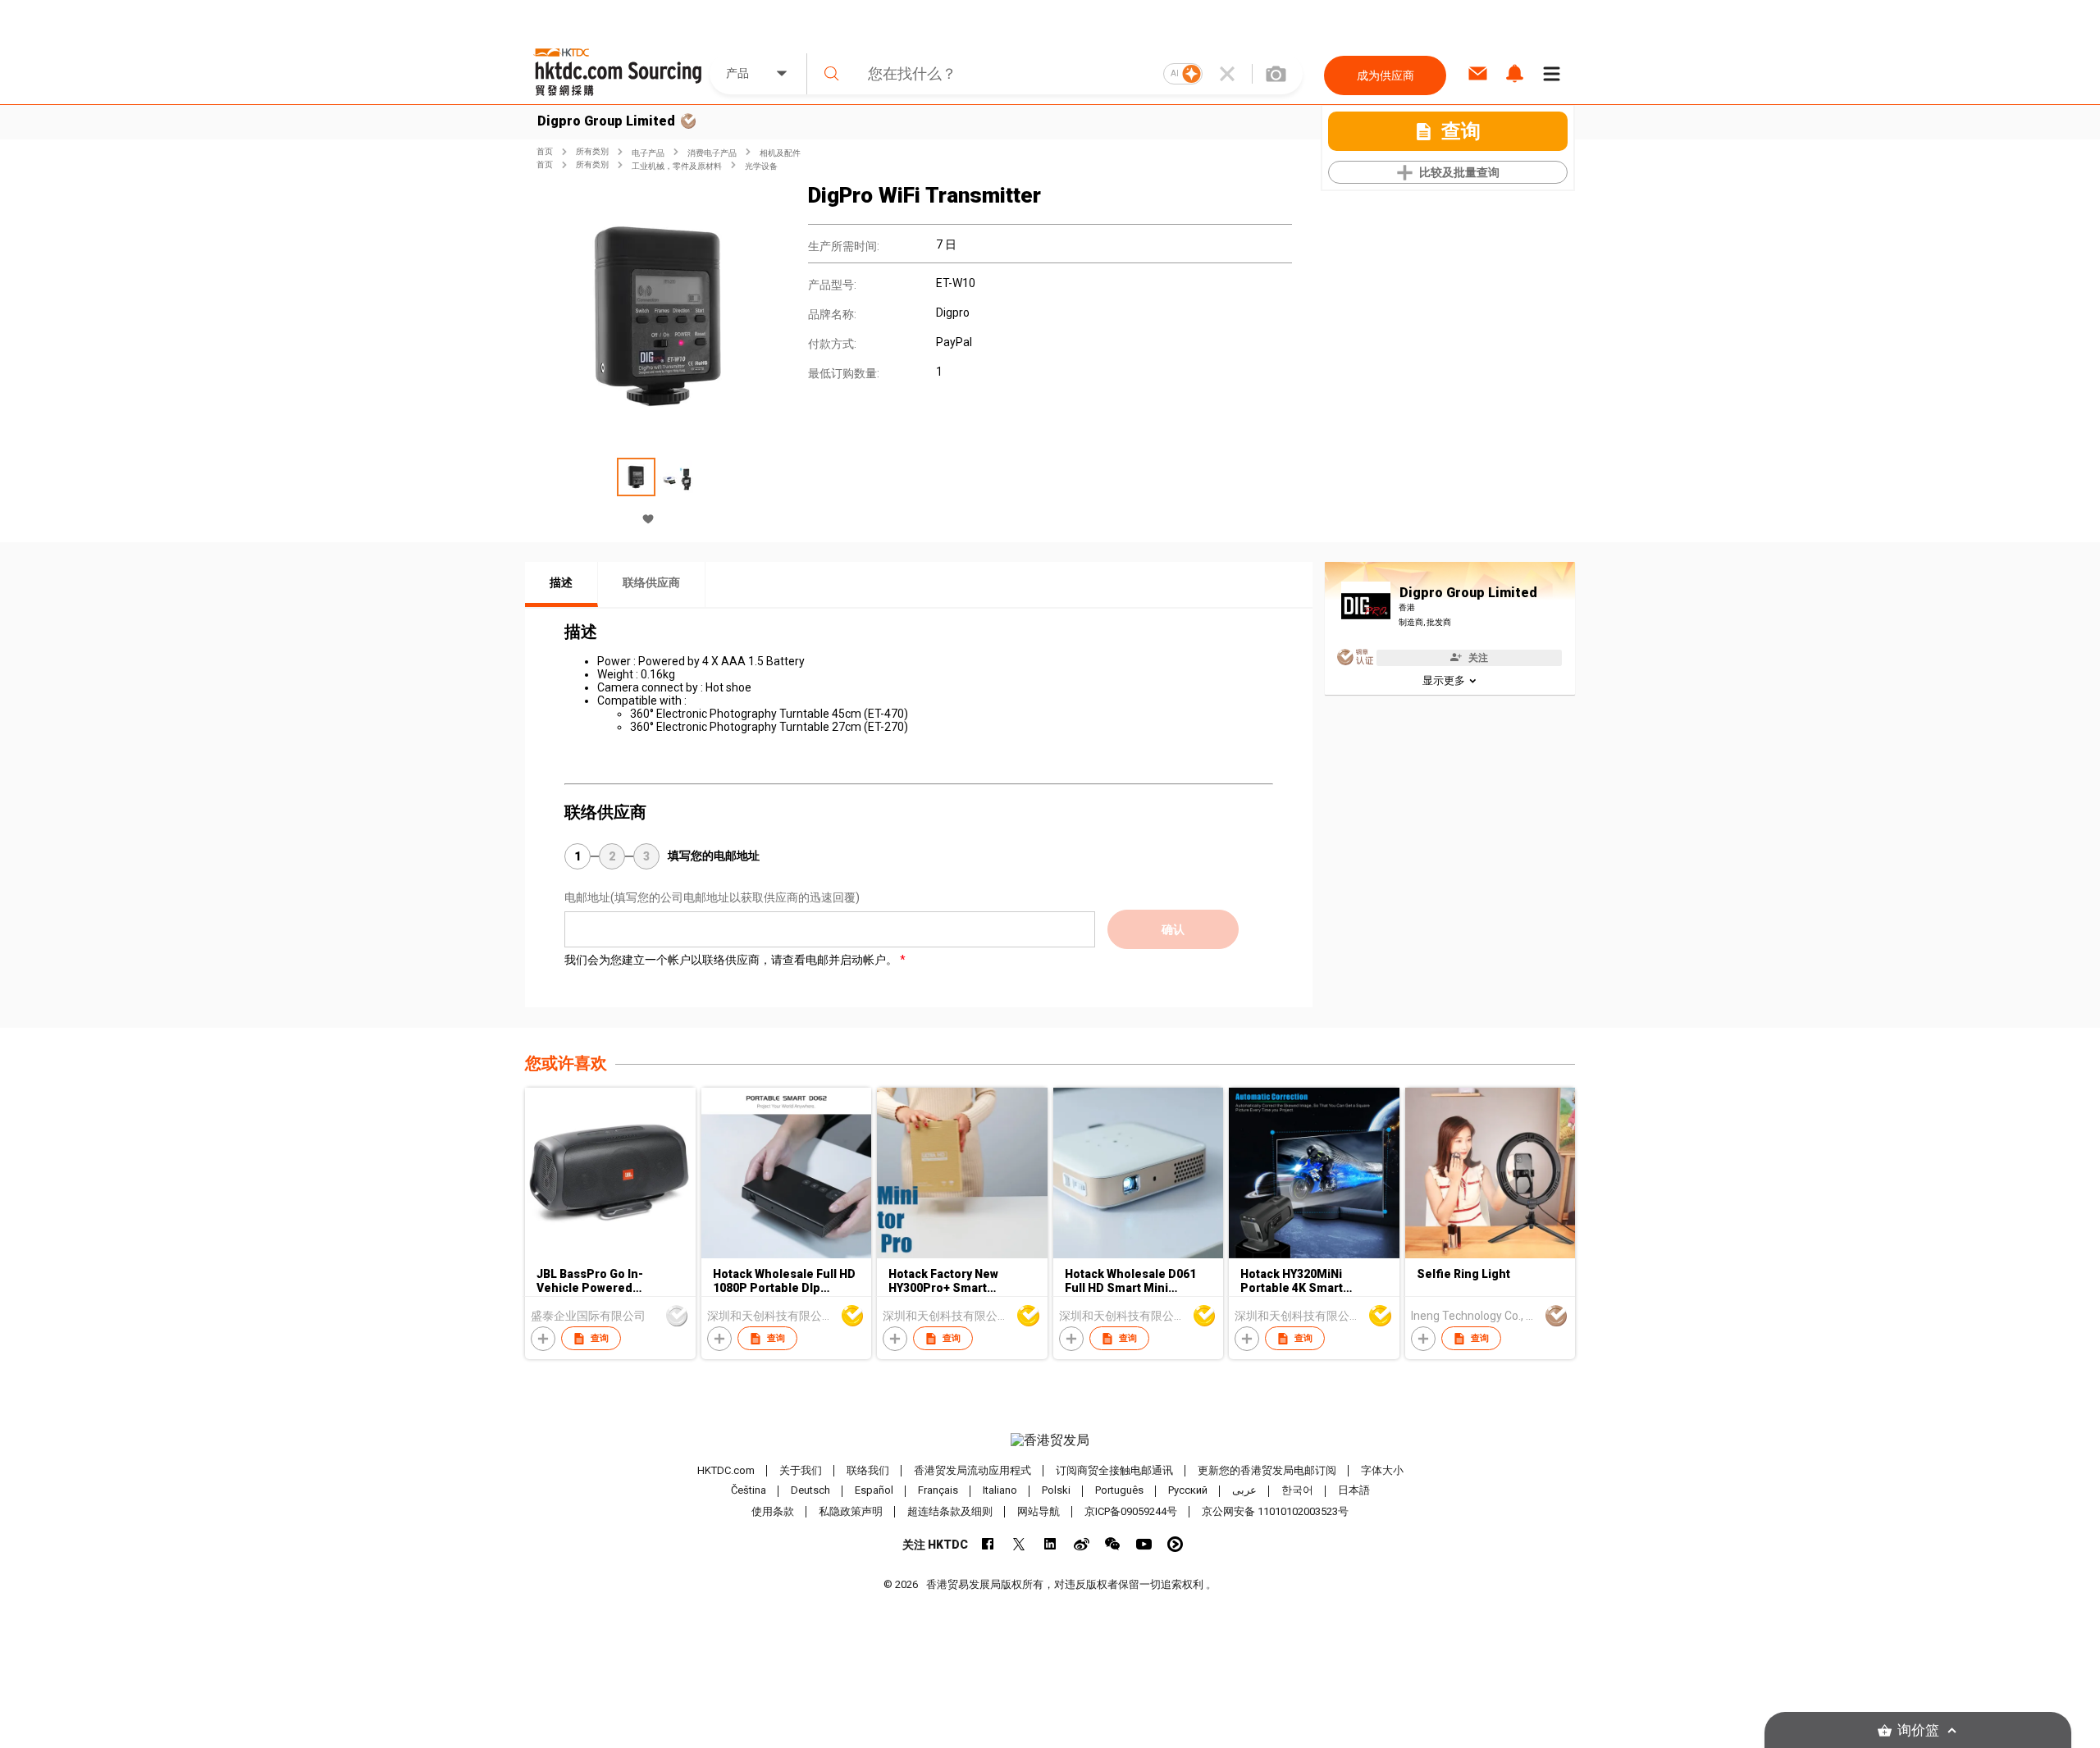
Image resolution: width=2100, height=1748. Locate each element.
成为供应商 (1386, 75)
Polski (1056, 1491)
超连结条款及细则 (950, 1511)
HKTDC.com (726, 1470)
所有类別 (592, 151)
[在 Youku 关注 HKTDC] (1175, 1544)
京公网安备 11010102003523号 (1275, 1511)
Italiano (1000, 1491)
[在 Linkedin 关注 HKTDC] (1050, 1544)
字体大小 (1382, 1470)
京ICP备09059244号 (1131, 1511)
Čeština (749, 1491)
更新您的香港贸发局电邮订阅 (1267, 1470)
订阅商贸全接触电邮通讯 (1114, 1470)
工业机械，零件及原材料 (677, 166)
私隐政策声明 (851, 1511)
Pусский (1188, 1491)
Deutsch (810, 1491)
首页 (545, 151)
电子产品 (648, 153)
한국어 (1297, 1491)
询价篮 (1918, 1730)
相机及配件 (780, 153)
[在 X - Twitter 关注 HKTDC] (1019, 1544)
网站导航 (1039, 1511)
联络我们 (868, 1470)
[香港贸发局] (1050, 1440)
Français (938, 1491)
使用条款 (773, 1511)
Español (874, 1491)
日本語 (1354, 1491)
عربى (1244, 1491)
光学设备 (761, 166)
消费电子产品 (712, 153)
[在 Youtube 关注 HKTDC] (1144, 1544)
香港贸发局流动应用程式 (972, 1470)
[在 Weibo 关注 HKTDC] (1082, 1544)
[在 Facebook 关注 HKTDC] (988, 1544)
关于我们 (801, 1470)
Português (1119, 1491)
